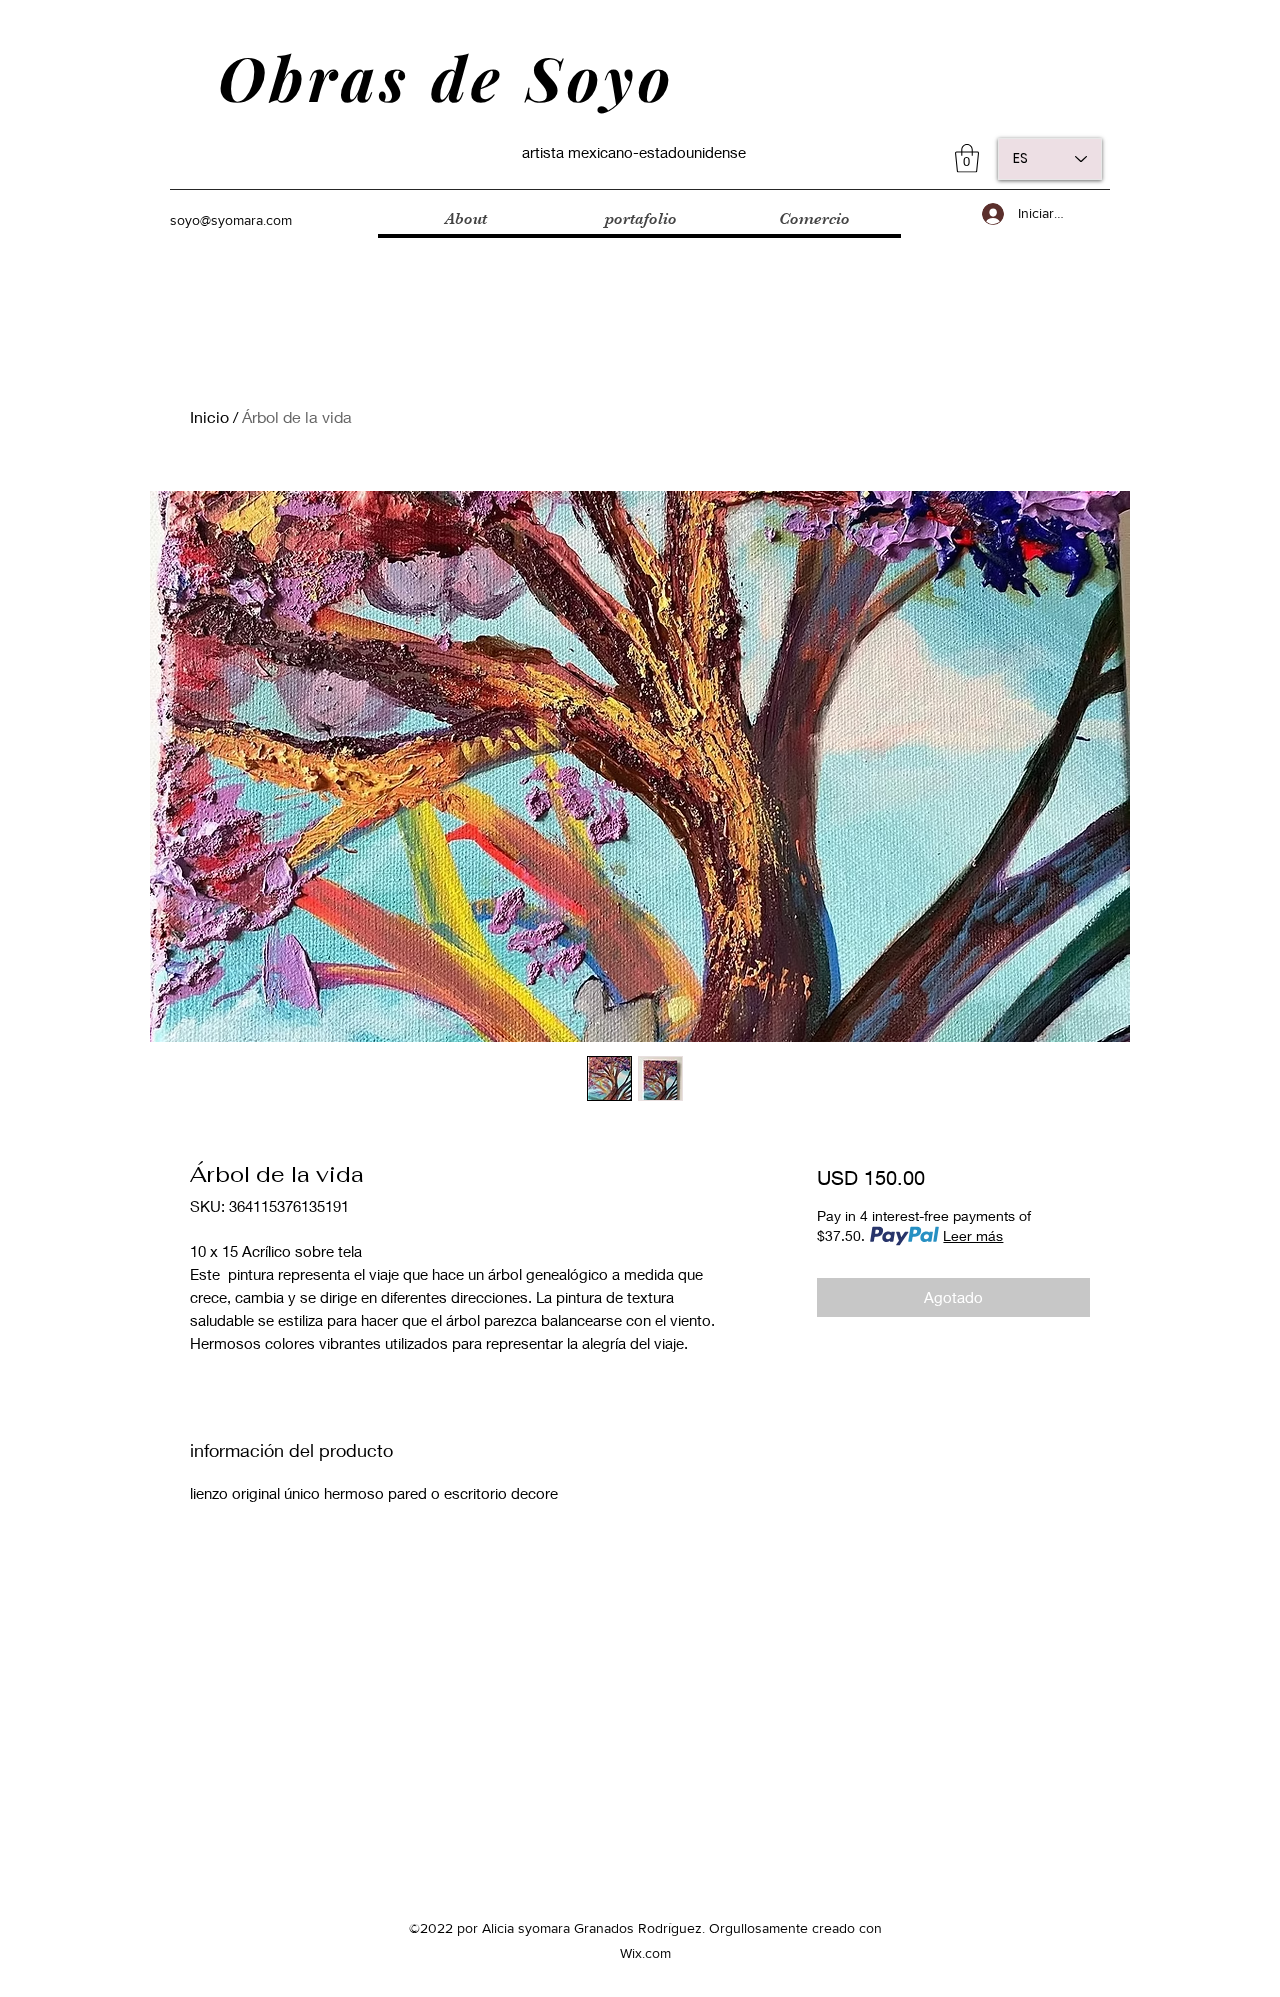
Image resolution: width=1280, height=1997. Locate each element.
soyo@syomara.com (231, 220)
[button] (967, 158)
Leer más (973, 1235)
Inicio (209, 416)
